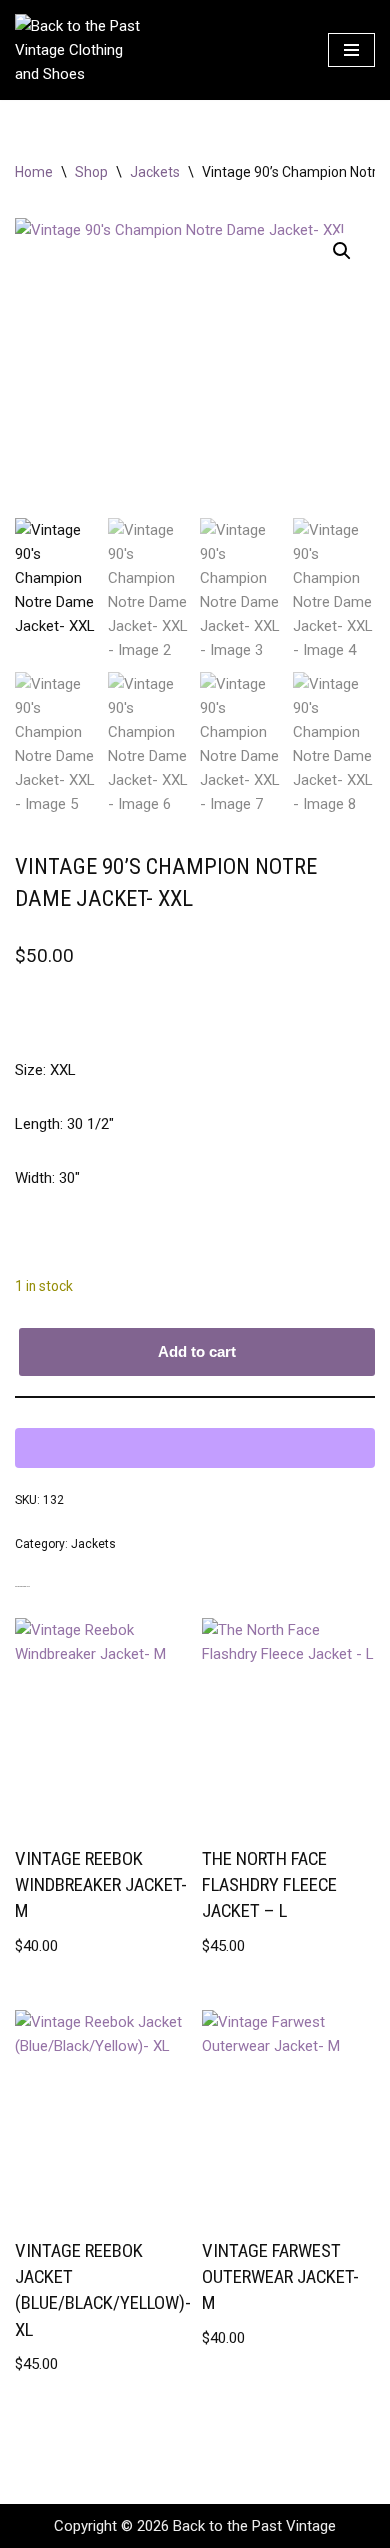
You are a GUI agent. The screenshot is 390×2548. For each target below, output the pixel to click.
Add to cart (197, 1351)
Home (34, 172)
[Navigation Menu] (351, 50)
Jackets (155, 172)
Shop (91, 172)
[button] (342, 251)
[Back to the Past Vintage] (80, 50)
